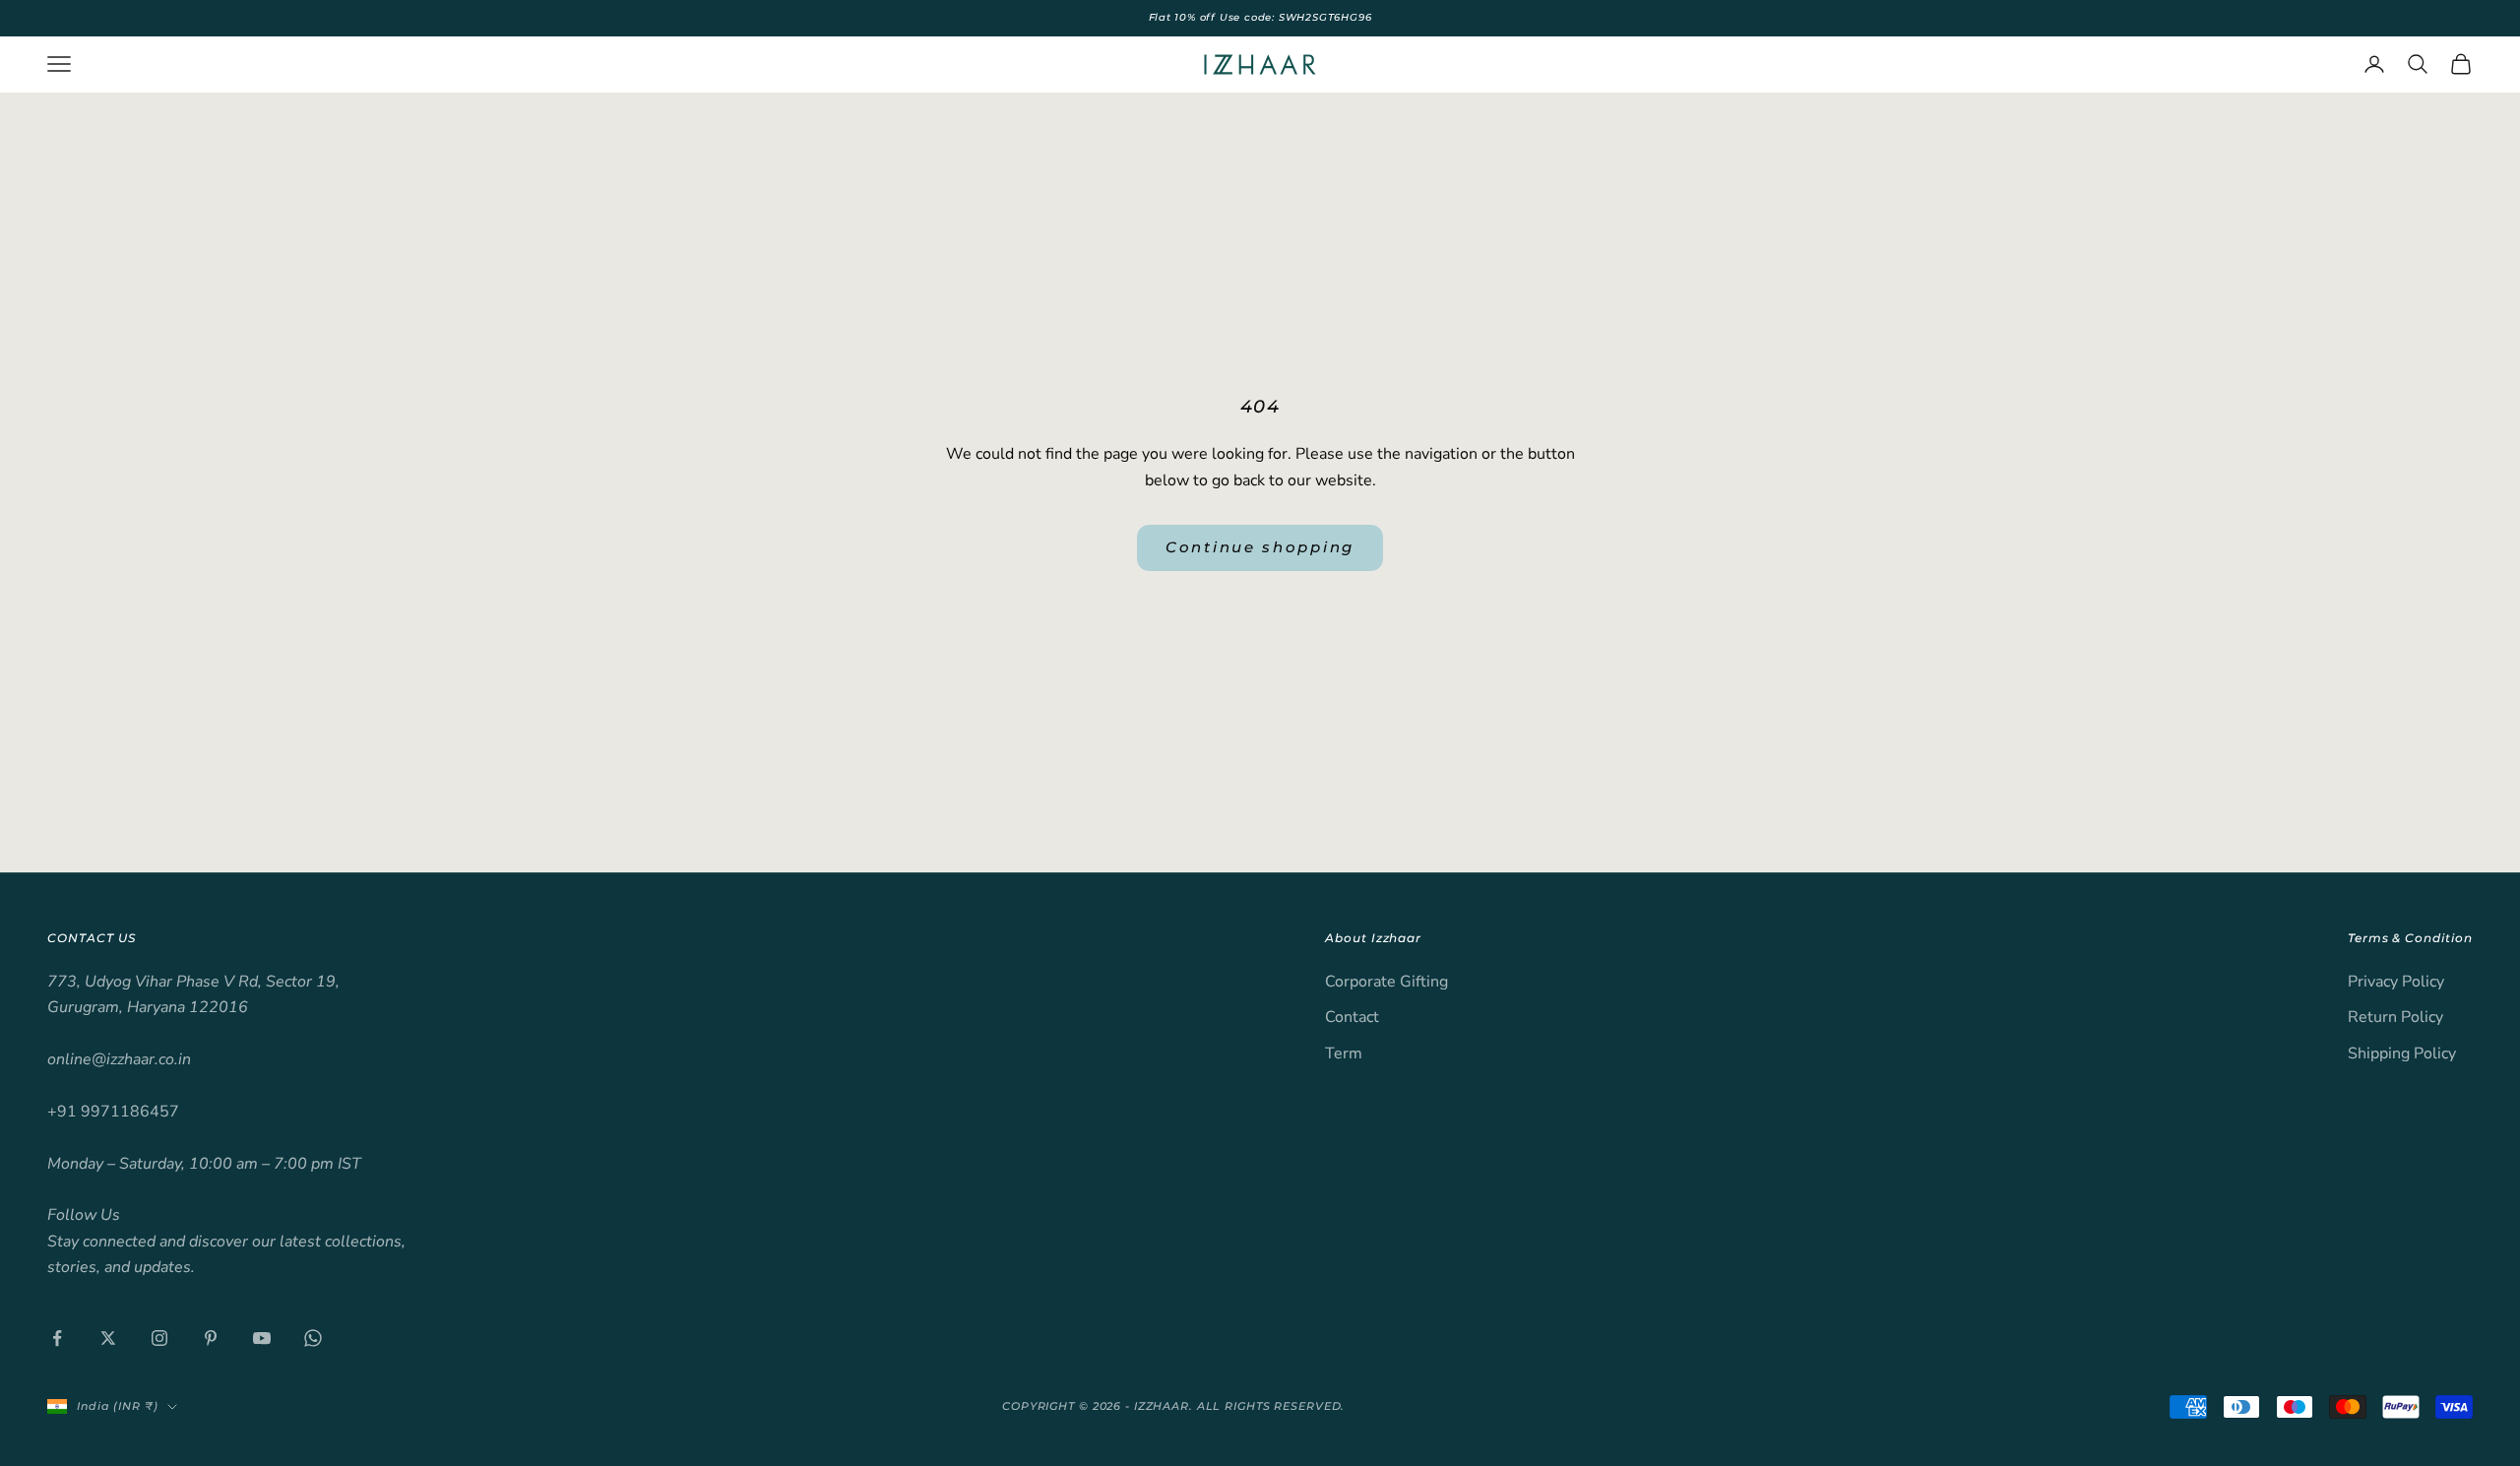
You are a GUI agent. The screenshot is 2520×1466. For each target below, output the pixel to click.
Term (1344, 1053)
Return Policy (2395, 1017)
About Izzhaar (1373, 938)
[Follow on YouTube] (262, 1338)
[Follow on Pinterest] (211, 1338)
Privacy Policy (2396, 982)
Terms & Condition (2410, 938)
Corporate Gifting (1386, 982)
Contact (1352, 1017)
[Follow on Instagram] (159, 1338)
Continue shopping (1260, 547)
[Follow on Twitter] (108, 1338)
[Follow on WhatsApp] (313, 1338)
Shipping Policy (2402, 1053)
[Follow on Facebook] (57, 1338)
